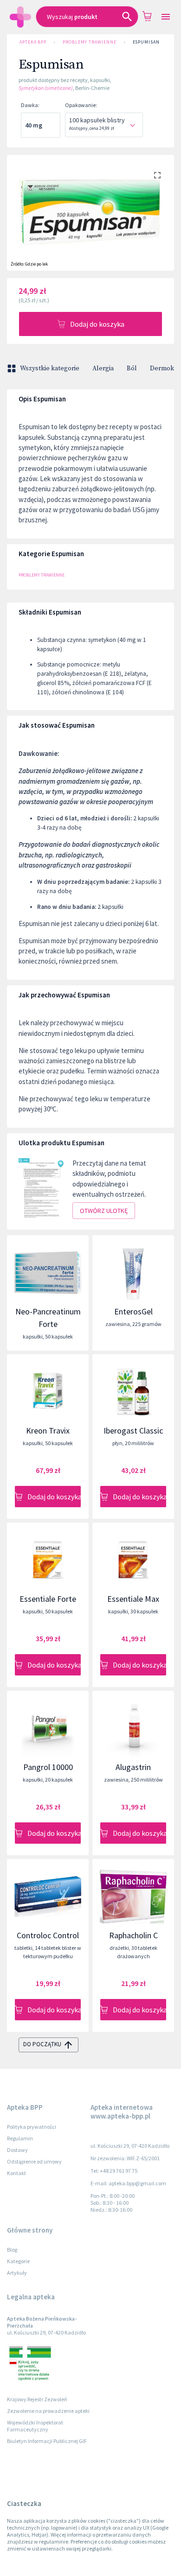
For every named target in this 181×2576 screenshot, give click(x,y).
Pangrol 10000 (48, 1767)
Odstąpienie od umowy (34, 2161)
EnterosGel (133, 1311)
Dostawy (17, 2150)
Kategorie (18, 2261)
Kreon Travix (48, 1431)
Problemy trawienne (89, 42)
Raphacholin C (133, 1935)
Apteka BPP (33, 42)
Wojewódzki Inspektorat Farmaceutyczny (35, 2426)
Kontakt (16, 2173)
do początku (42, 2044)
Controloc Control (48, 1935)
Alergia (103, 368)
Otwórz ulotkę (104, 1211)
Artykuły (17, 2273)
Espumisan (146, 42)
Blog (12, 2249)
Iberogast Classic (133, 1431)
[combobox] (87, 17)
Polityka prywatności (32, 2127)
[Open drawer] (165, 17)
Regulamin (20, 2138)
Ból (132, 368)
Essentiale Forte (48, 1599)
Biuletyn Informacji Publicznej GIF (47, 2441)
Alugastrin (133, 1767)
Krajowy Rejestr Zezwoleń (37, 2399)
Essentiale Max (133, 1599)
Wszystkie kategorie (50, 368)
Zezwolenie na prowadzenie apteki (48, 2411)
